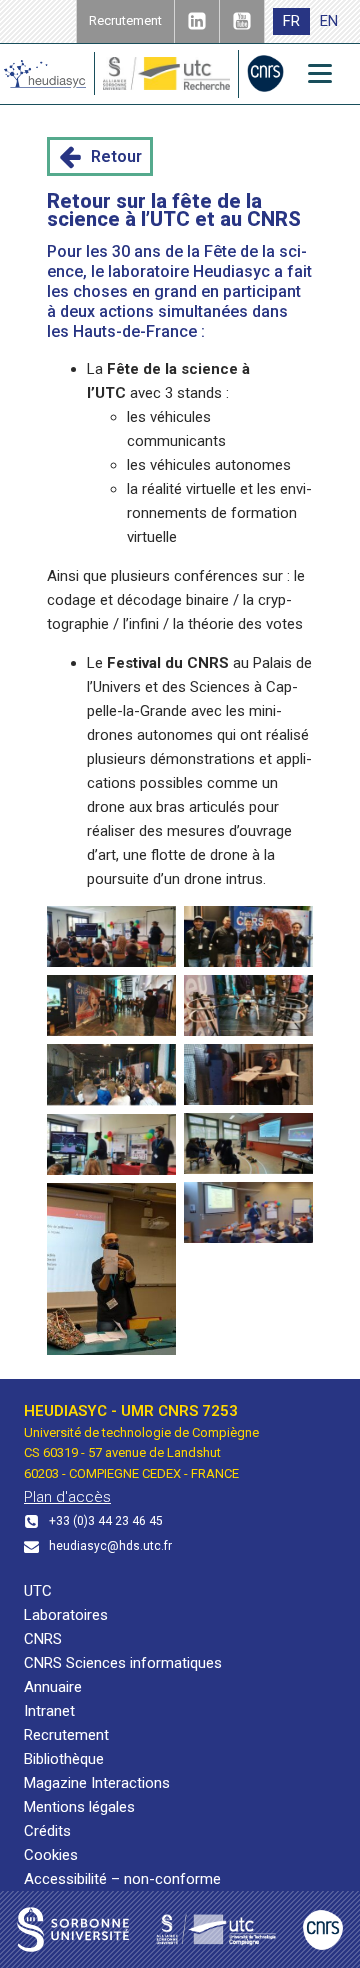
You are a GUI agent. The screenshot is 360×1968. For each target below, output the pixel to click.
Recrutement (66, 1735)
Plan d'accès (67, 1497)
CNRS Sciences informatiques (123, 1663)
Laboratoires (66, 1615)
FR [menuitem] (291, 21)
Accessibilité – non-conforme (122, 1879)
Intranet (49, 1711)
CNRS (43, 1639)
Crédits (47, 1831)
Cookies (51, 1855)
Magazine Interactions (97, 1783)
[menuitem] (291, 21)
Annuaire (53, 1687)
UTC (38, 1591)
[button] (100, 157)
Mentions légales (79, 1807)
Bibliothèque (64, 1759)
